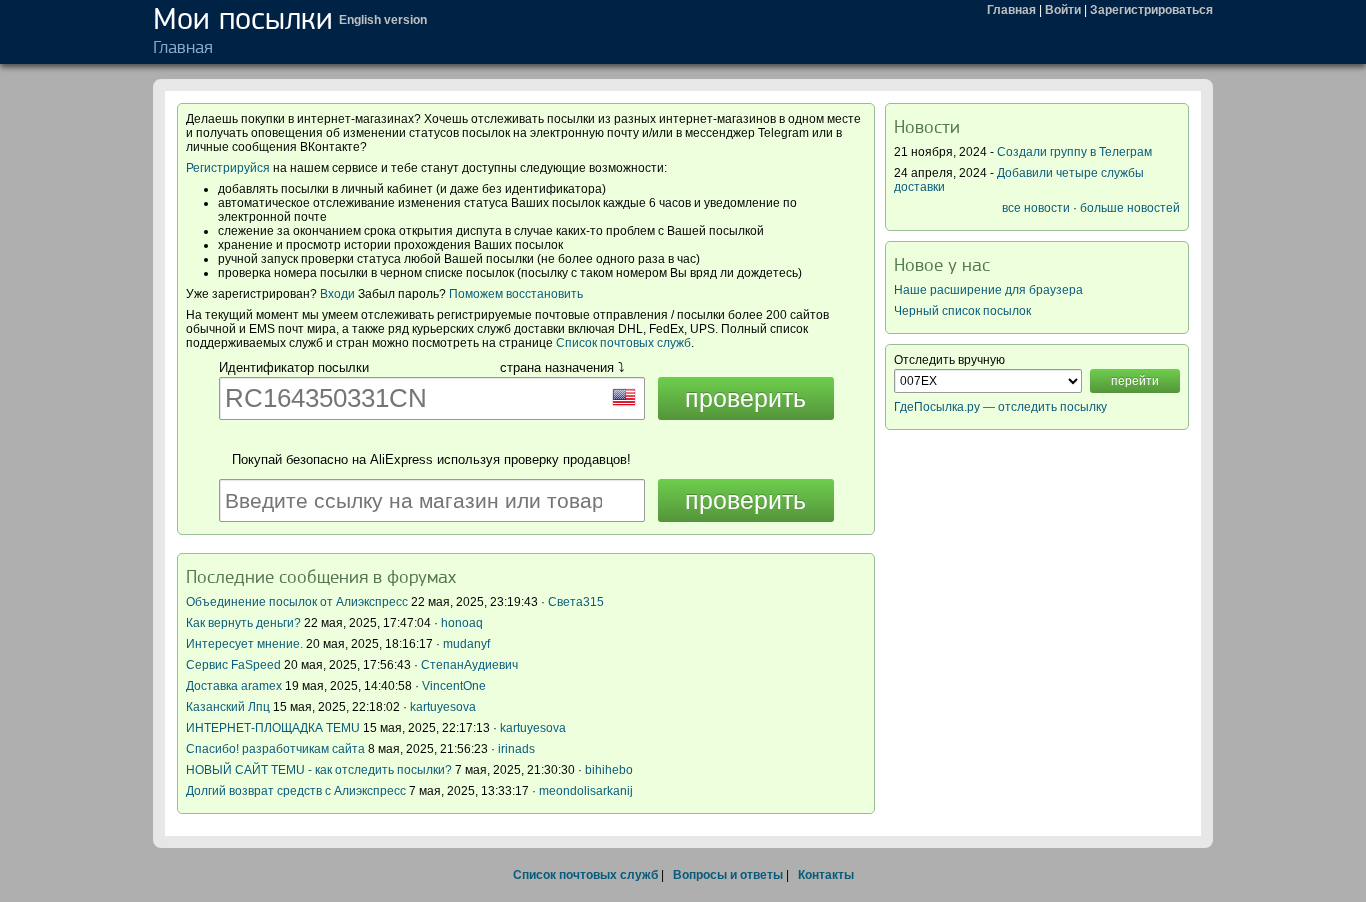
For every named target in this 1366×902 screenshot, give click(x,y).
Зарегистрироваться (1151, 10)
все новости (1036, 208)
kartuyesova (443, 707)
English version (383, 20)
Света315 (576, 602)
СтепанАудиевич (469, 665)
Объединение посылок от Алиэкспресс (297, 602)
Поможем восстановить (516, 294)
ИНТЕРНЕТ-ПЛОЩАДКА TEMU (273, 728)
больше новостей (1130, 208)
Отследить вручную (949, 360)
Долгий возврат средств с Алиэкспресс (296, 791)
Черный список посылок (962, 311)
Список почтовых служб (623, 343)
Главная (1011, 10)
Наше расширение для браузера (988, 290)
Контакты (826, 875)
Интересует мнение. (244, 644)
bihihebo (609, 770)
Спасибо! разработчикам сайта (275, 749)
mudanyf (466, 644)
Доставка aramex (235, 686)
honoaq (462, 623)
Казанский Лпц (228, 707)
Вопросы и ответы (728, 875)
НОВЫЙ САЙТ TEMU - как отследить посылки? (319, 770)
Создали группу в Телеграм (1074, 152)
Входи (337, 294)
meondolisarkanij (586, 791)
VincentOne (454, 686)
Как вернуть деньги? (243, 623)
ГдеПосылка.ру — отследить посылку (1000, 407)
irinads (516, 749)
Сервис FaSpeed (233, 665)
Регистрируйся (228, 168)
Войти (1063, 10)
